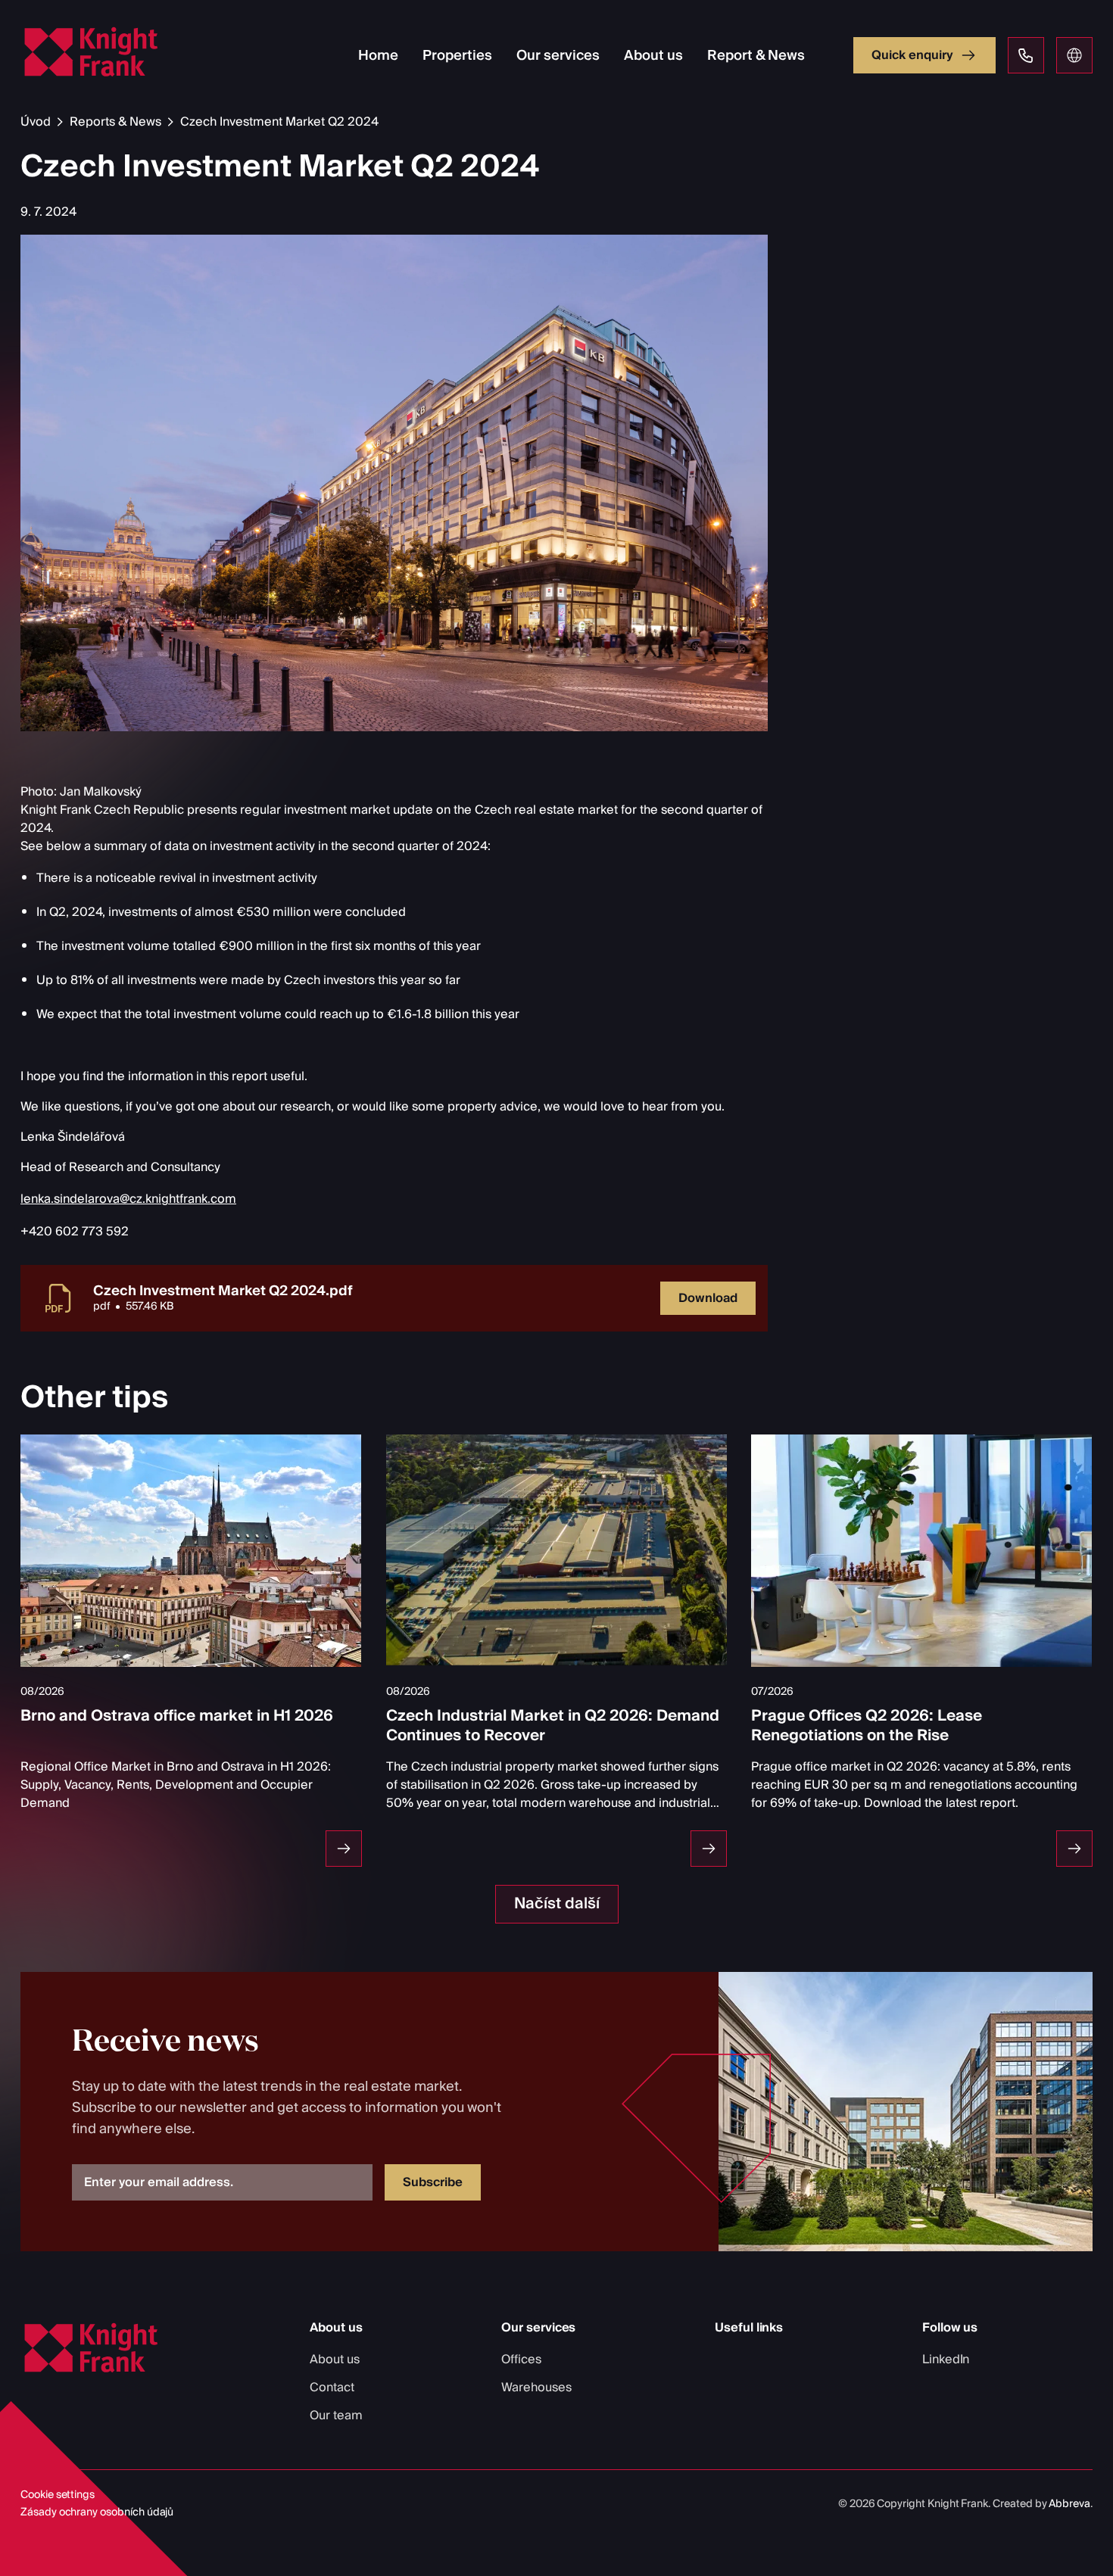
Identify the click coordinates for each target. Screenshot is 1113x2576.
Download (708, 1298)
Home (378, 56)
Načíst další (557, 1904)
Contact (332, 2388)
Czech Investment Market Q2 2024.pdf (223, 1291)
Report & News (756, 56)
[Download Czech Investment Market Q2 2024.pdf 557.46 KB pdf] (60, 1298)
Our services (558, 56)
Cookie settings (58, 2495)
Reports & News (115, 122)
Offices (521, 2360)
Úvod (36, 122)
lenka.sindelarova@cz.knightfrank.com (128, 1199)
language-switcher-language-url (1074, 55)
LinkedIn (946, 2360)
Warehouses (536, 2388)
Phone (1026, 55)
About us (653, 56)
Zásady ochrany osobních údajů (97, 2512)
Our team (336, 2416)
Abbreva (1069, 2504)
